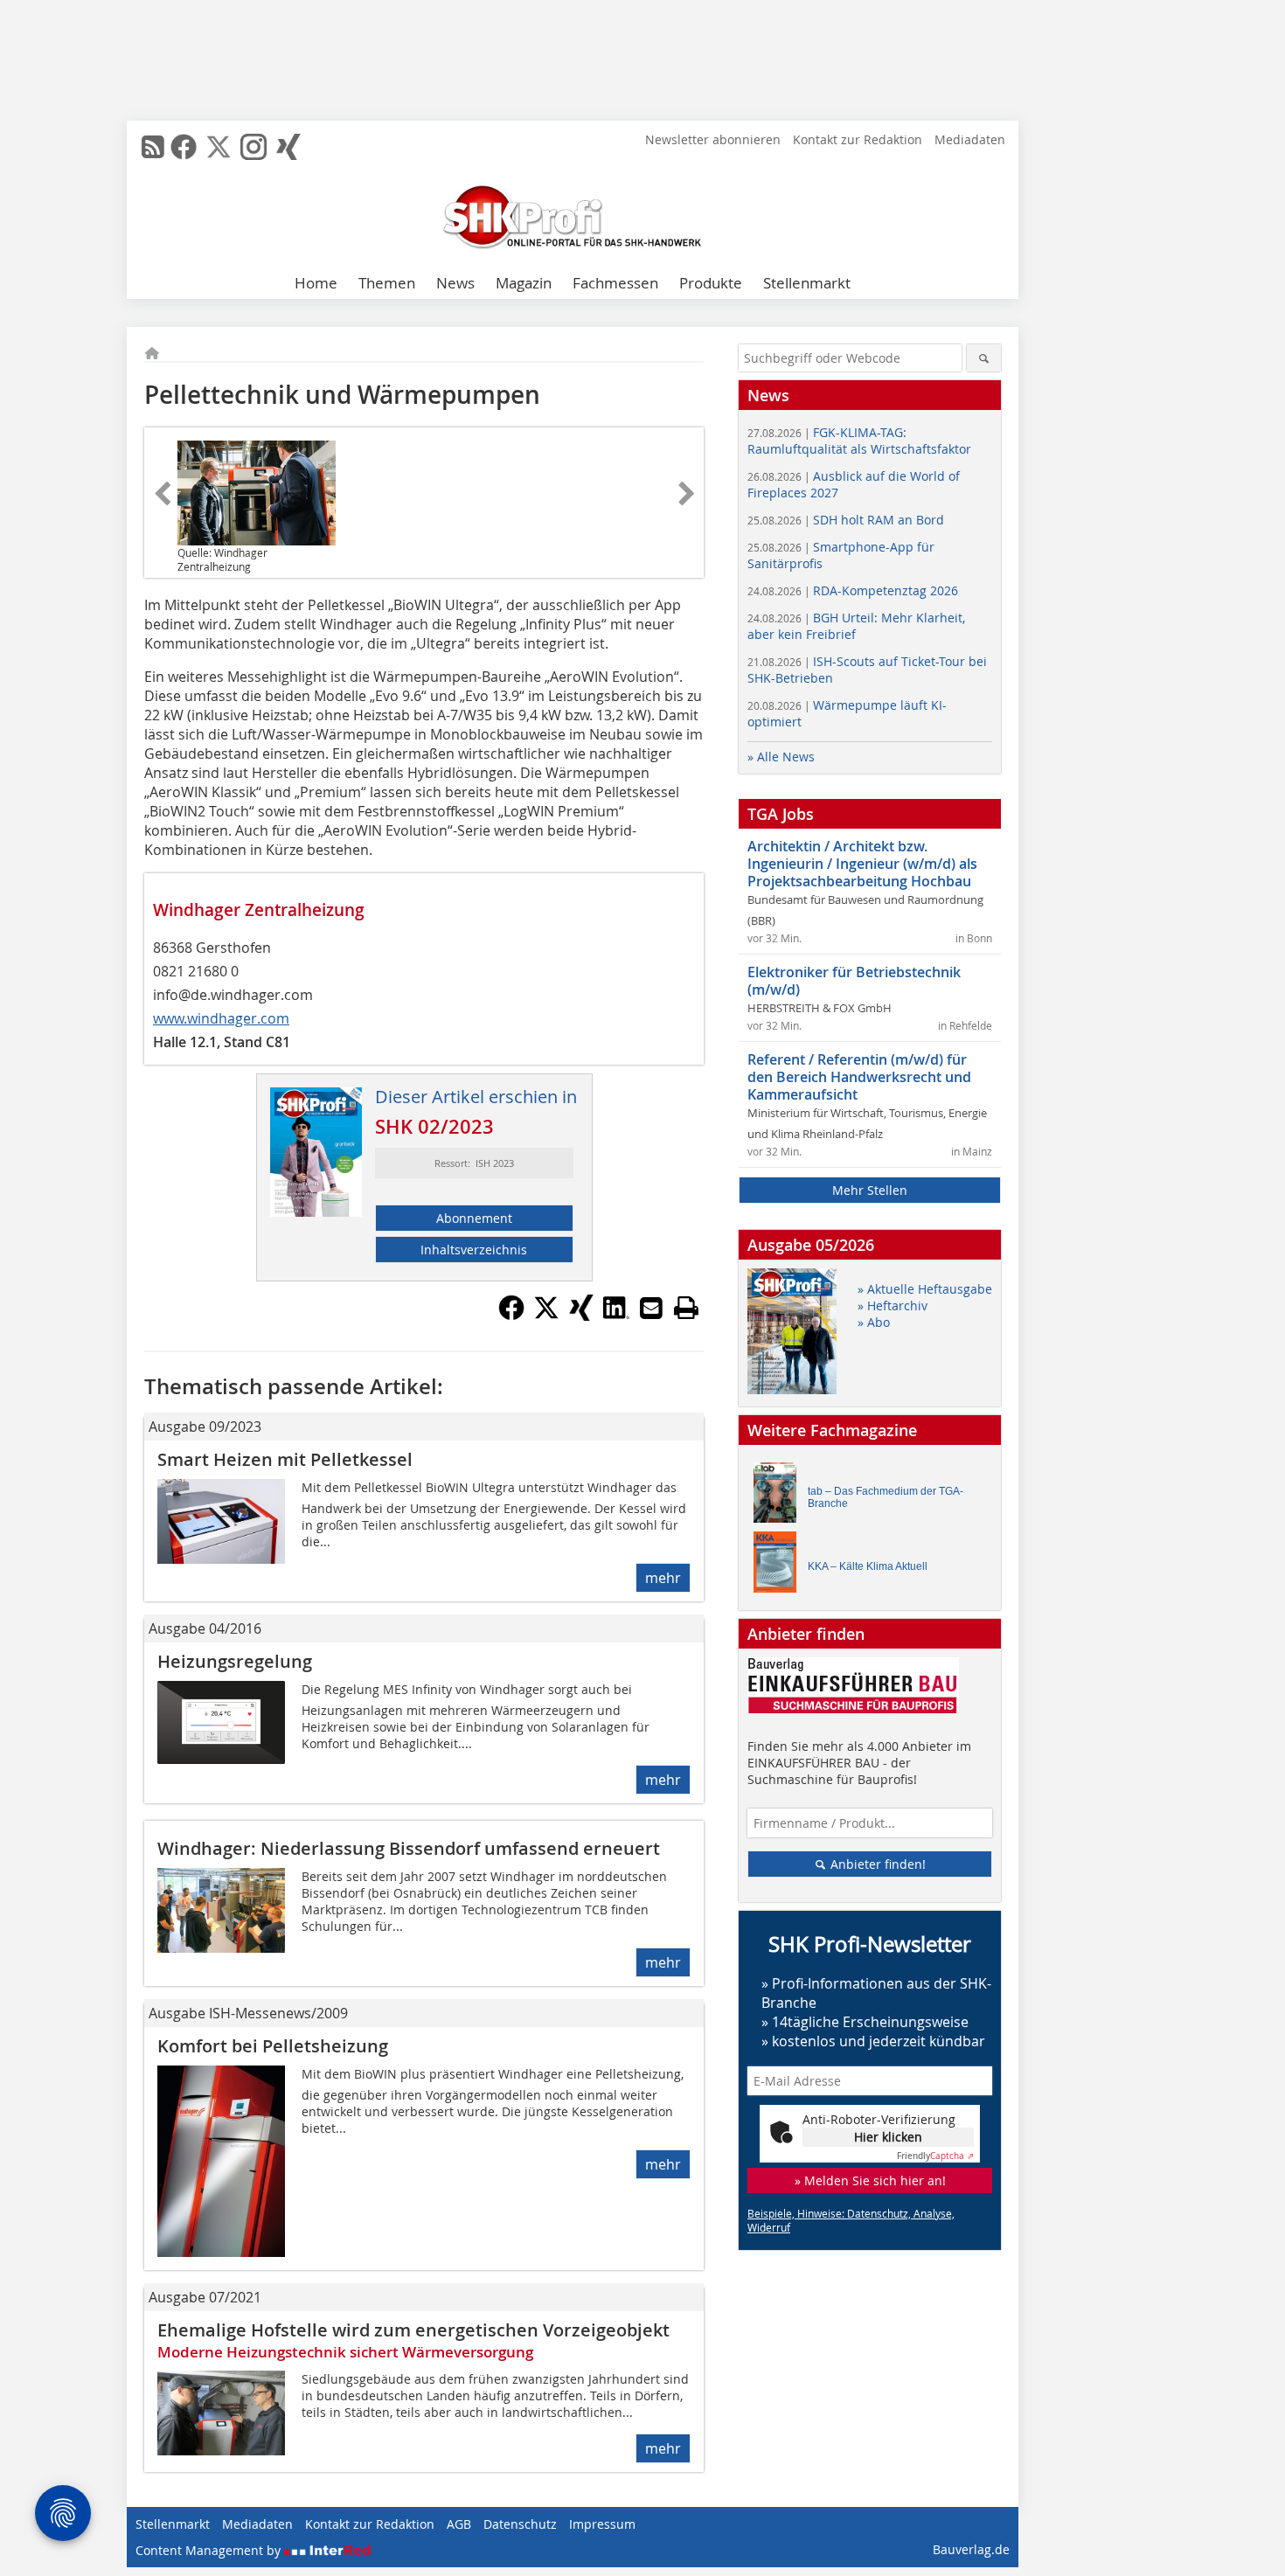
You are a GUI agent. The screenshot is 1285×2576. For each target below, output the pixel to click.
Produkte (711, 283)
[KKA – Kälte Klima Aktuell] (780, 1566)
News (455, 283)
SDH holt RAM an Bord (846, 520)
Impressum (602, 2524)
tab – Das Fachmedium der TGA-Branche (886, 1497)
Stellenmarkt (807, 283)
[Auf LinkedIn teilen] (616, 1316)
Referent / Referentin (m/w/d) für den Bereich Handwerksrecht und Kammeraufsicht (859, 1077)
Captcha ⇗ (935, 2156)
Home (316, 283)
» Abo (874, 1322)
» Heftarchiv (893, 1305)
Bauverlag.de (971, 2549)
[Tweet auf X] (546, 1316)
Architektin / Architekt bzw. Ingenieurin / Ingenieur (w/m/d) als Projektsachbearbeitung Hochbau (862, 864)
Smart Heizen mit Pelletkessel (285, 1459)
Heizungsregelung (235, 1661)
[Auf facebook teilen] (511, 1316)
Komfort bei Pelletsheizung (273, 2046)
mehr (663, 1578)
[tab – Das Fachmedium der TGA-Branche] (780, 1497)
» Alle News (781, 757)
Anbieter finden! (876, 1864)
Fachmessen (615, 283)
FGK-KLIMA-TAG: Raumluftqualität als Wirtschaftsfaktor (859, 441)
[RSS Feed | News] (153, 147)
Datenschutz (520, 2524)
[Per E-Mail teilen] (651, 1308)
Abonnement (474, 1218)
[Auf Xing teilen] (581, 1316)
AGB (459, 2524)
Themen (387, 283)
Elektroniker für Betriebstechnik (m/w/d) (854, 981)
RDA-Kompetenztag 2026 (853, 590)
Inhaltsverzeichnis (474, 1250)
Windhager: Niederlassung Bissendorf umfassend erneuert (409, 1848)
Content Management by (210, 2550)
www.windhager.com (221, 1018)
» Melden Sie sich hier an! (870, 2180)
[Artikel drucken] (686, 1308)
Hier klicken (888, 2137)
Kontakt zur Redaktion (858, 139)
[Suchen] (984, 358)
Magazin (524, 283)
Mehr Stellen (870, 1190)
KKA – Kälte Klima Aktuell (868, 1566)
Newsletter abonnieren (713, 139)
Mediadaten (970, 139)
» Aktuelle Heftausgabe (925, 1289)
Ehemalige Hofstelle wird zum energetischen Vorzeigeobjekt (413, 2330)
